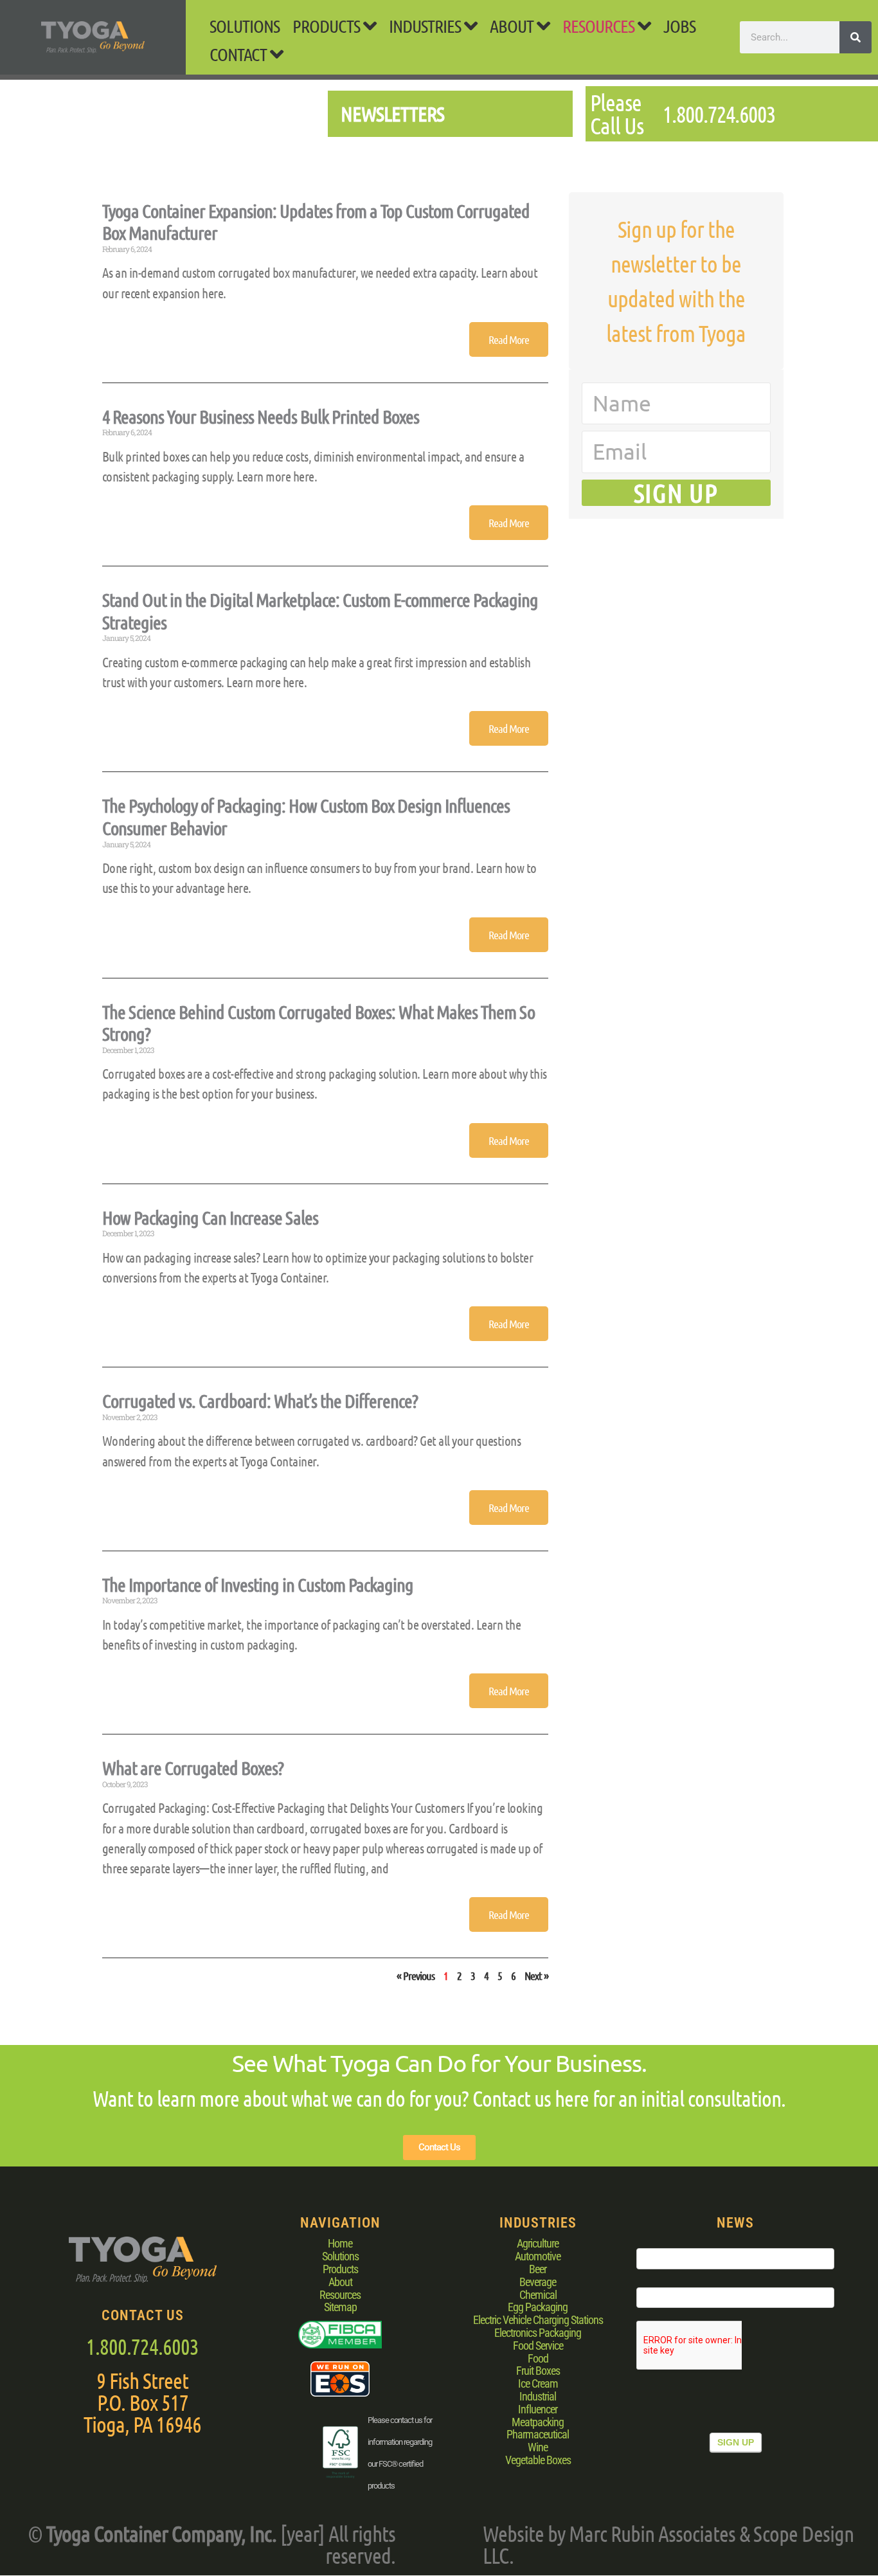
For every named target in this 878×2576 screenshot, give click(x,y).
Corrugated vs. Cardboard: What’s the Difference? (260, 1401)
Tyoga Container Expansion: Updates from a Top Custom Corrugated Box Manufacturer (316, 222)
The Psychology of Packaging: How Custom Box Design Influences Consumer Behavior (306, 816)
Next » (536, 1976)
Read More (509, 339)
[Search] (856, 37)
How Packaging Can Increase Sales (210, 1217)
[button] (334, 26)
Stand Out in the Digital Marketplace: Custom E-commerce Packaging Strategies (320, 611)
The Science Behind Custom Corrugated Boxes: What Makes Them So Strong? (318, 1023)
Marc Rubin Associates (652, 2533)
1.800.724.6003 (142, 2346)
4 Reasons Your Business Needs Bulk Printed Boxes (261, 416)
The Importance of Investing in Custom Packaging (258, 1584)
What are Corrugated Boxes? (193, 1768)
